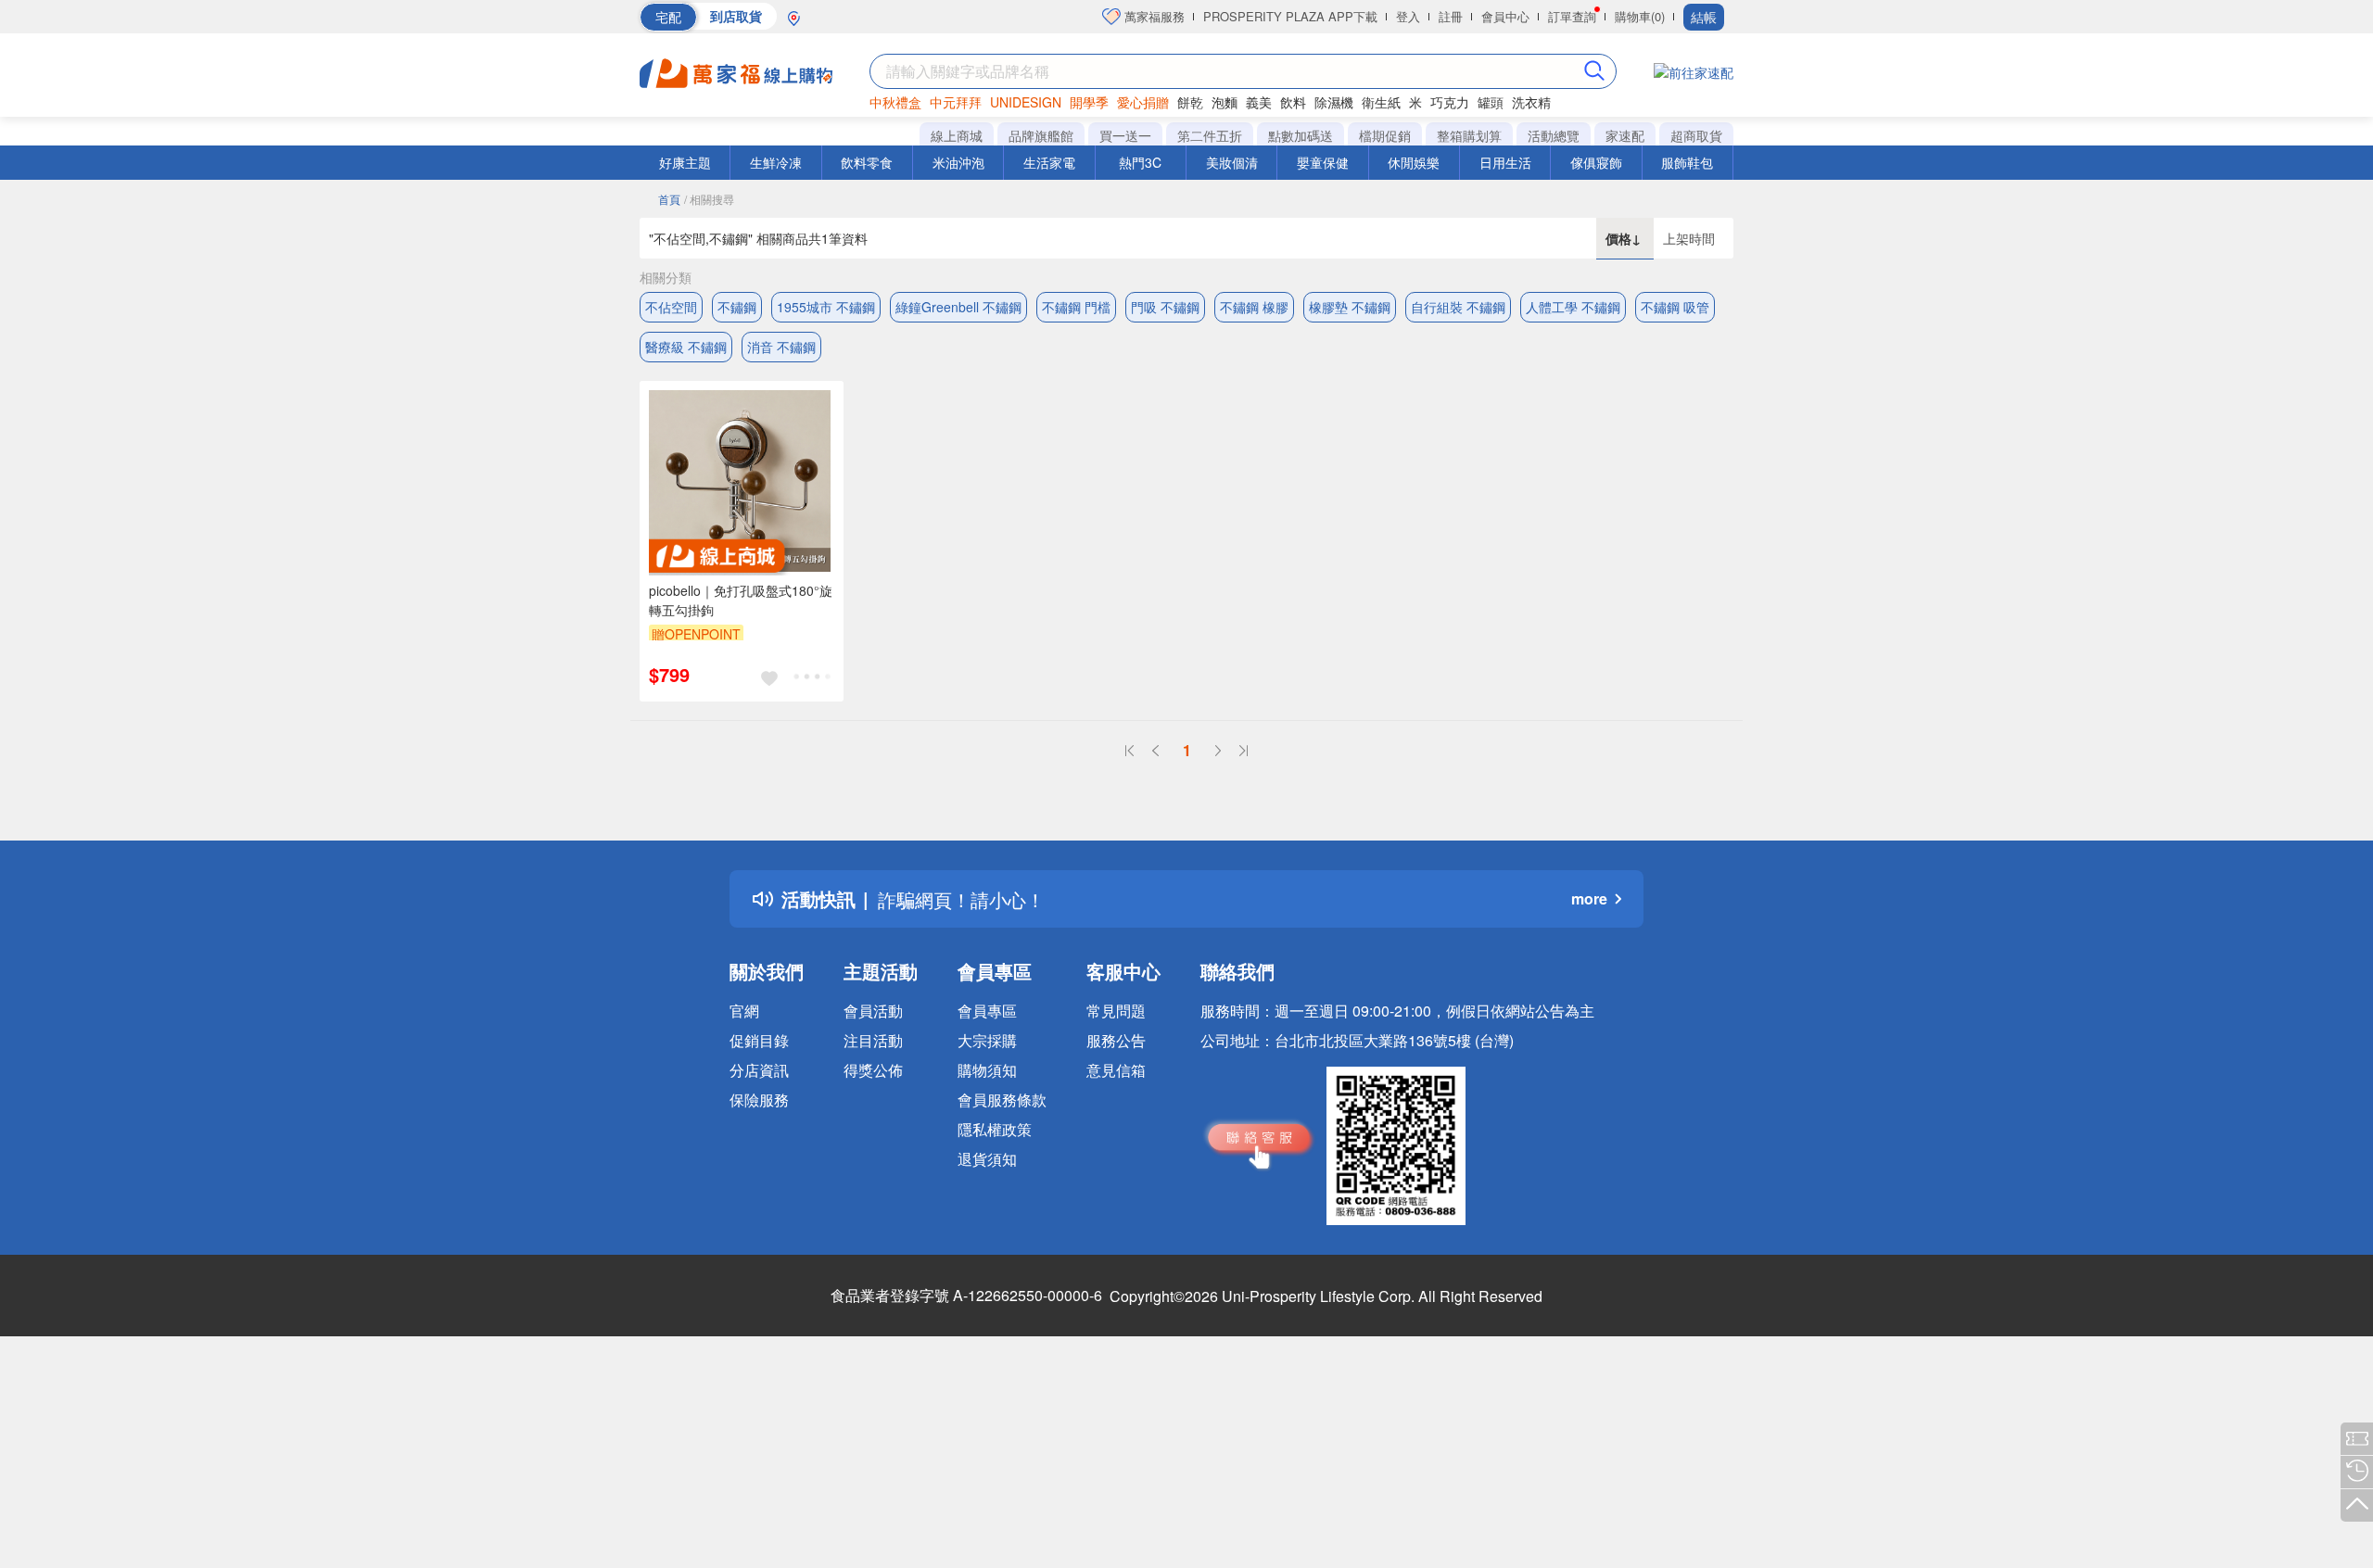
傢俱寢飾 (1596, 162)
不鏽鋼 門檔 (1076, 307)
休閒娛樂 (1414, 162)
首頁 (669, 199)
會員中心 (1505, 16)
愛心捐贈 (1143, 102)
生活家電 (1049, 162)
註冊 (1451, 16)
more (1589, 898)
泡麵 (1225, 102)
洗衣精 (1531, 102)
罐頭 (1491, 102)
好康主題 (685, 162)
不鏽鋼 (737, 307)
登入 (1408, 16)
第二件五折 (1210, 135)
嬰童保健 (1323, 162)
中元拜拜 (956, 102)
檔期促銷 (1385, 135)
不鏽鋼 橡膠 (1254, 307)
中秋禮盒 (895, 102)
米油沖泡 (958, 162)
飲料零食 (867, 162)
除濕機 (1334, 102)
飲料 (1293, 102)
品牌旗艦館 (1041, 135)
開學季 (1089, 102)
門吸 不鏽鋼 (1165, 307)
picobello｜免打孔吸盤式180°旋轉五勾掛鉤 (741, 600)
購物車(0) (1640, 16)
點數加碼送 (1301, 135)
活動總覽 (1554, 135)
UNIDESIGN (1026, 102)
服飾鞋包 (1687, 162)
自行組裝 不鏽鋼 (1458, 307)
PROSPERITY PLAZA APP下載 (1290, 16)
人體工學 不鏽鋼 (1573, 307)
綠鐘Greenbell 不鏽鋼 (958, 307)
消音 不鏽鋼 (781, 347)
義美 (1259, 102)
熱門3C (1140, 162)
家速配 (1625, 135)
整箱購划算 (1469, 135)
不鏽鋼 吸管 (1675, 307)
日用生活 (1505, 162)
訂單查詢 (1572, 16)
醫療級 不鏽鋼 (686, 347)
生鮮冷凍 (776, 162)
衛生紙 (1381, 102)
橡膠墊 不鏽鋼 (1350, 307)
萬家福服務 (1153, 16)
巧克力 (1450, 102)
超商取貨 (1696, 135)
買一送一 (1125, 135)
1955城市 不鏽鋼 (826, 307)
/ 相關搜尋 (709, 199)
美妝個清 (1232, 162)
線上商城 (957, 135)
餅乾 (1190, 102)
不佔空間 (671, 307)
